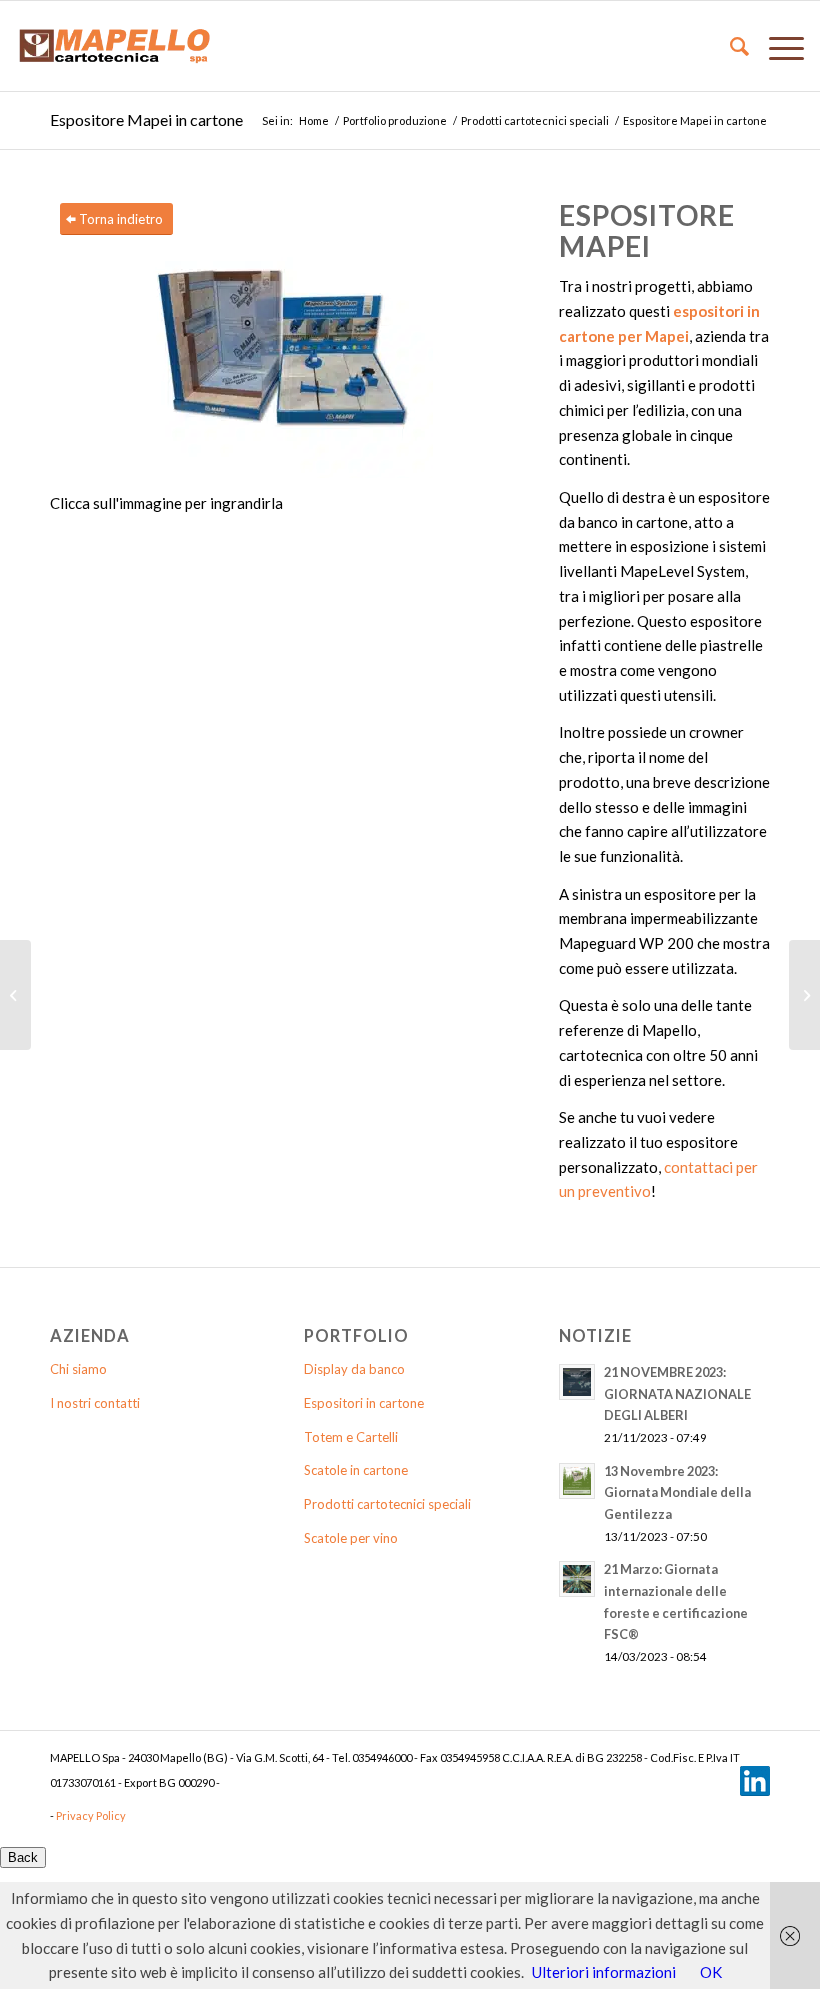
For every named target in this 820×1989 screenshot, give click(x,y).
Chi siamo (78, 1369)
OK (711, 1972)
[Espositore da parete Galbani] (15, 995)
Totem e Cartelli (351, 1437)
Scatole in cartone (356, 1470)
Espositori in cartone (364, 1403)
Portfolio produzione (395, 120)
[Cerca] (729, 46)
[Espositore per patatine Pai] (804, 995)
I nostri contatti (95, 1403)
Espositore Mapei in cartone (146, 119)
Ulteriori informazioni (604, 1972)
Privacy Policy (91, 1815)
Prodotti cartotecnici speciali (535, 120)
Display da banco (354, 1369)
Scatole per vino (351, 1538)
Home (314, 120)
